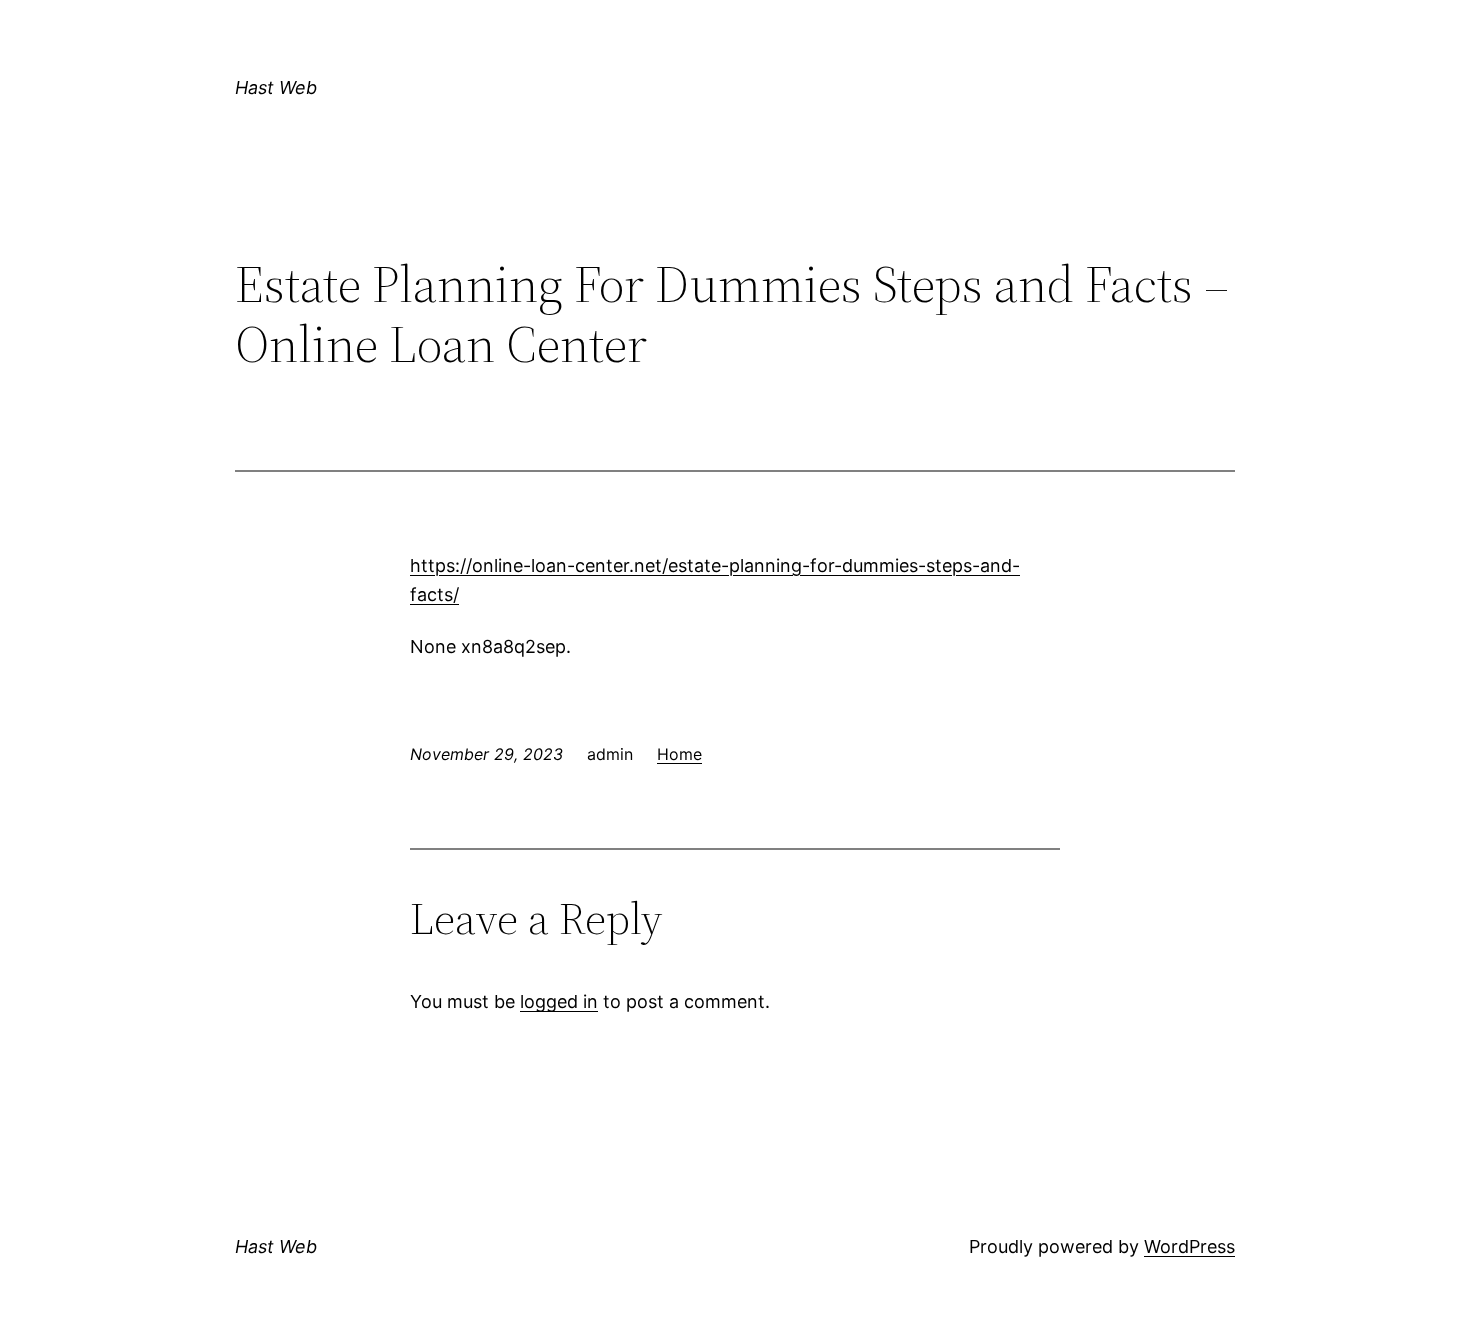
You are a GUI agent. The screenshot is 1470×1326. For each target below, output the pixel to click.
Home (679, 754)
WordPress (1189, 1246)
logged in (559, 1001)
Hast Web (276, 87)
